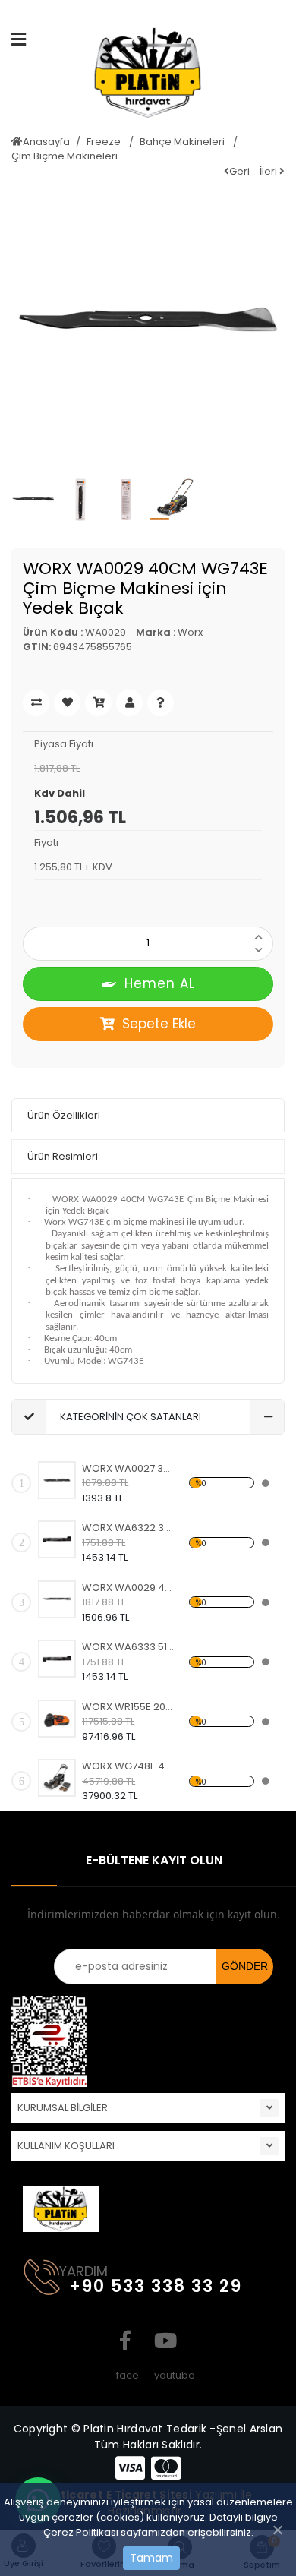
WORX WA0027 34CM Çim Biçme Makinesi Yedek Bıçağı (129, 1468)
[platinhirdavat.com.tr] (148, 79)
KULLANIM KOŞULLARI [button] (66, 2146)
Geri (239, 171)
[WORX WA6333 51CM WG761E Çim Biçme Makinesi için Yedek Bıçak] (57, 1659)
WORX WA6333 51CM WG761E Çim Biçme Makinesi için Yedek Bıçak (129, 1647)
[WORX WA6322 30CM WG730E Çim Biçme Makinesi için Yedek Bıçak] (57, 1539)
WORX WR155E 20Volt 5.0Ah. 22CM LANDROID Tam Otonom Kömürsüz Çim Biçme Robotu (129, 1707)
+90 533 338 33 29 (156, 2286)
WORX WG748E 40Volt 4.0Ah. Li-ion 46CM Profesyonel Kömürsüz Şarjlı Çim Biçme (129, 1766)
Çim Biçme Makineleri (65, 156)
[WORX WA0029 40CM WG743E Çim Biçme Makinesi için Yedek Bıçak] (57, 1599)
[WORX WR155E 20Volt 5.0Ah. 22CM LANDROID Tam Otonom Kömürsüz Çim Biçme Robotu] (57, 1719)
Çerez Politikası (81, 2532)
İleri (269, 171)
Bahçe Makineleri (183, 142)
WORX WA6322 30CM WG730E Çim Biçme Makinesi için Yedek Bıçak (129, 1528)
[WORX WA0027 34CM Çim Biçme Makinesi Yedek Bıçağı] (57, 1480)
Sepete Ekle (159, 1024)
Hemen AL (160, 983)
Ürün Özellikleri (64, 1115)
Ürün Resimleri (63, 1156)
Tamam (151, 2558)
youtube (163, 2341)
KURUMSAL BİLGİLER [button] (63, 2108)
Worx (190, 632)
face (125, 2341)
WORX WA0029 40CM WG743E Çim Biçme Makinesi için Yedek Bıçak (129, 1588)
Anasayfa (46, 142)
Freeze (105, 142)
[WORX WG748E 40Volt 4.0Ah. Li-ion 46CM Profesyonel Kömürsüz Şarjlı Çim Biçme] (57, 1778)
